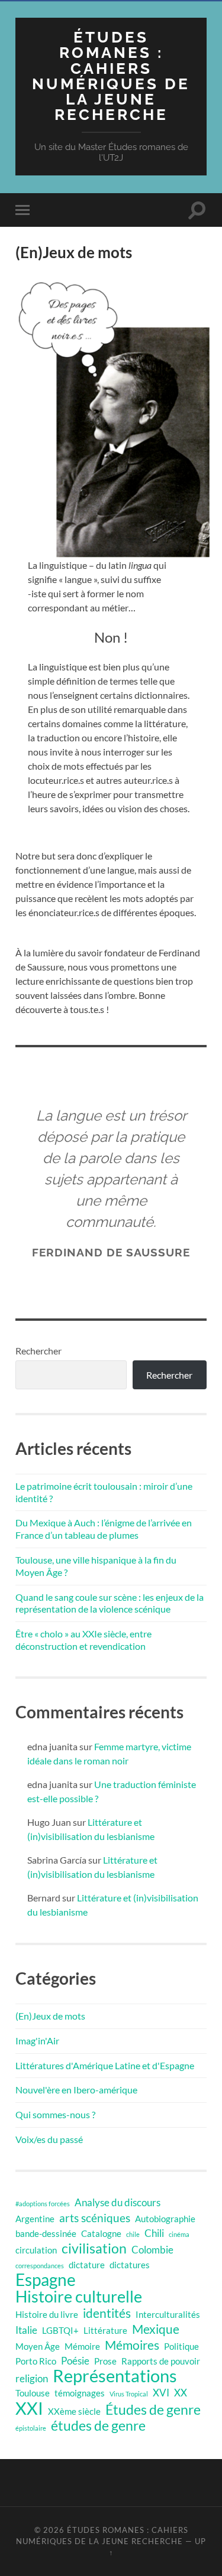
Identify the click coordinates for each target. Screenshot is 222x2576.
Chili (154, 2233)
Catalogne (101, 2234)
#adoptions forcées (43, 2204)
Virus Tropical (129, 2394)
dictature (87, 2265)
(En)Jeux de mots (50, 2016)
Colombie (152, 2250)
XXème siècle (74, 2411)
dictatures (130, 2265)
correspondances (40, 2266)
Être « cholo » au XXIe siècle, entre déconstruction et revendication (83, 1640)
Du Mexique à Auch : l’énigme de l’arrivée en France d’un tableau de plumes (104, 1529)
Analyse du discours (118, 2202)
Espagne (46, 2280)
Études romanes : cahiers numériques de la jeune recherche (111, 76)
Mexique (156, 2329)
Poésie (75, 2361)
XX (181, 2393)
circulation (36, 2250)
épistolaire (31, 2428)
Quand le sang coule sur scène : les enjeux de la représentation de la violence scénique (110, 1603)
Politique (181, 2347)
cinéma (179, 2234)
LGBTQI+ (60, 2331)
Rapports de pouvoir (161, 2361)
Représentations (115, 2376)
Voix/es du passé (49, 2139)
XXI (29, 2408)
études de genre (98, 2426)
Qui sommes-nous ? (55, 2114)
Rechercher (38, 1351)
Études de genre (153, 2410)
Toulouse (33, 2393)
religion (32, 2378)
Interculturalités (168, 2315)
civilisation (94, 2249)
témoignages (80, 2393)
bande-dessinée (46, 2234)
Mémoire (82, 2347)
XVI (161, 2393)
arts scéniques (95, 2218)
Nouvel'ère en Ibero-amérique (76, 2090)
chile (133, 2234)
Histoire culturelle (79, 2297)
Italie (26, 2330)
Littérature (105, 2331)
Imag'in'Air (37, 2041)
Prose (105, 2361)
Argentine (35, 2219)
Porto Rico (36, 2361)
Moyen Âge (38, 2347)
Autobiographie (165, 2219)
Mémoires (132, 2345)
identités (107, 2313)
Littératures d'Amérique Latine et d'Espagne (105, 2065)
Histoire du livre (47, 2315)
